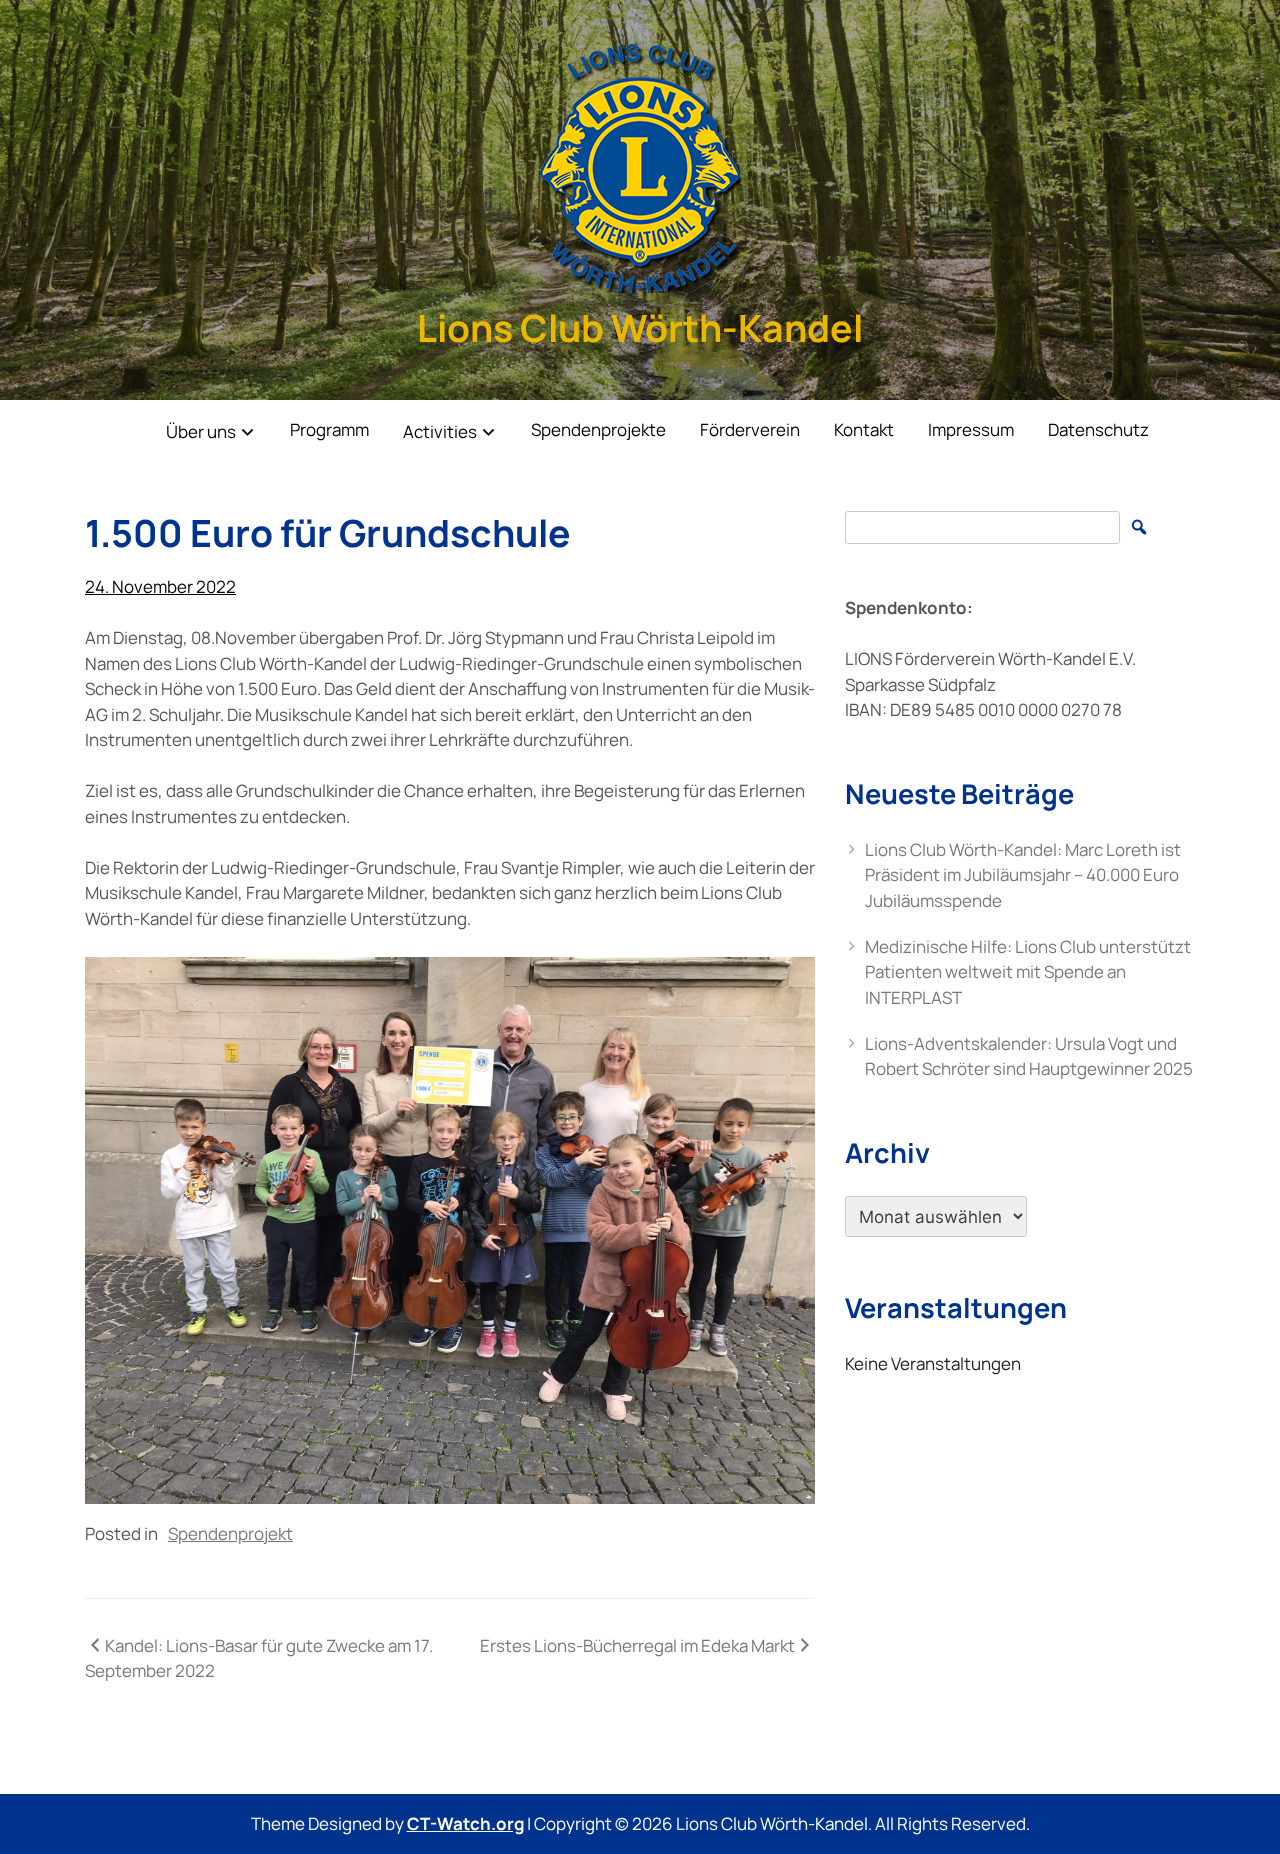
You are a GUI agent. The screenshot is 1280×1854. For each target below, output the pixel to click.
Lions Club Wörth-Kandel (640, 327)
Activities (440, 431)
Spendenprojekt (230, 1533)
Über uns (201, 431)
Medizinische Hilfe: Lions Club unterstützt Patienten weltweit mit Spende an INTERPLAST (1028, 972)
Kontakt (864, 429)
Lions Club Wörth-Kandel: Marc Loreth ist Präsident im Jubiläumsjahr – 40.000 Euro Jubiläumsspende (1023, 875)
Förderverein (750, 429)
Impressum (971, 429)
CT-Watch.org (465, 1823)
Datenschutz (1098, 429)
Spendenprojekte (598, 429)
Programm (329, 429)
